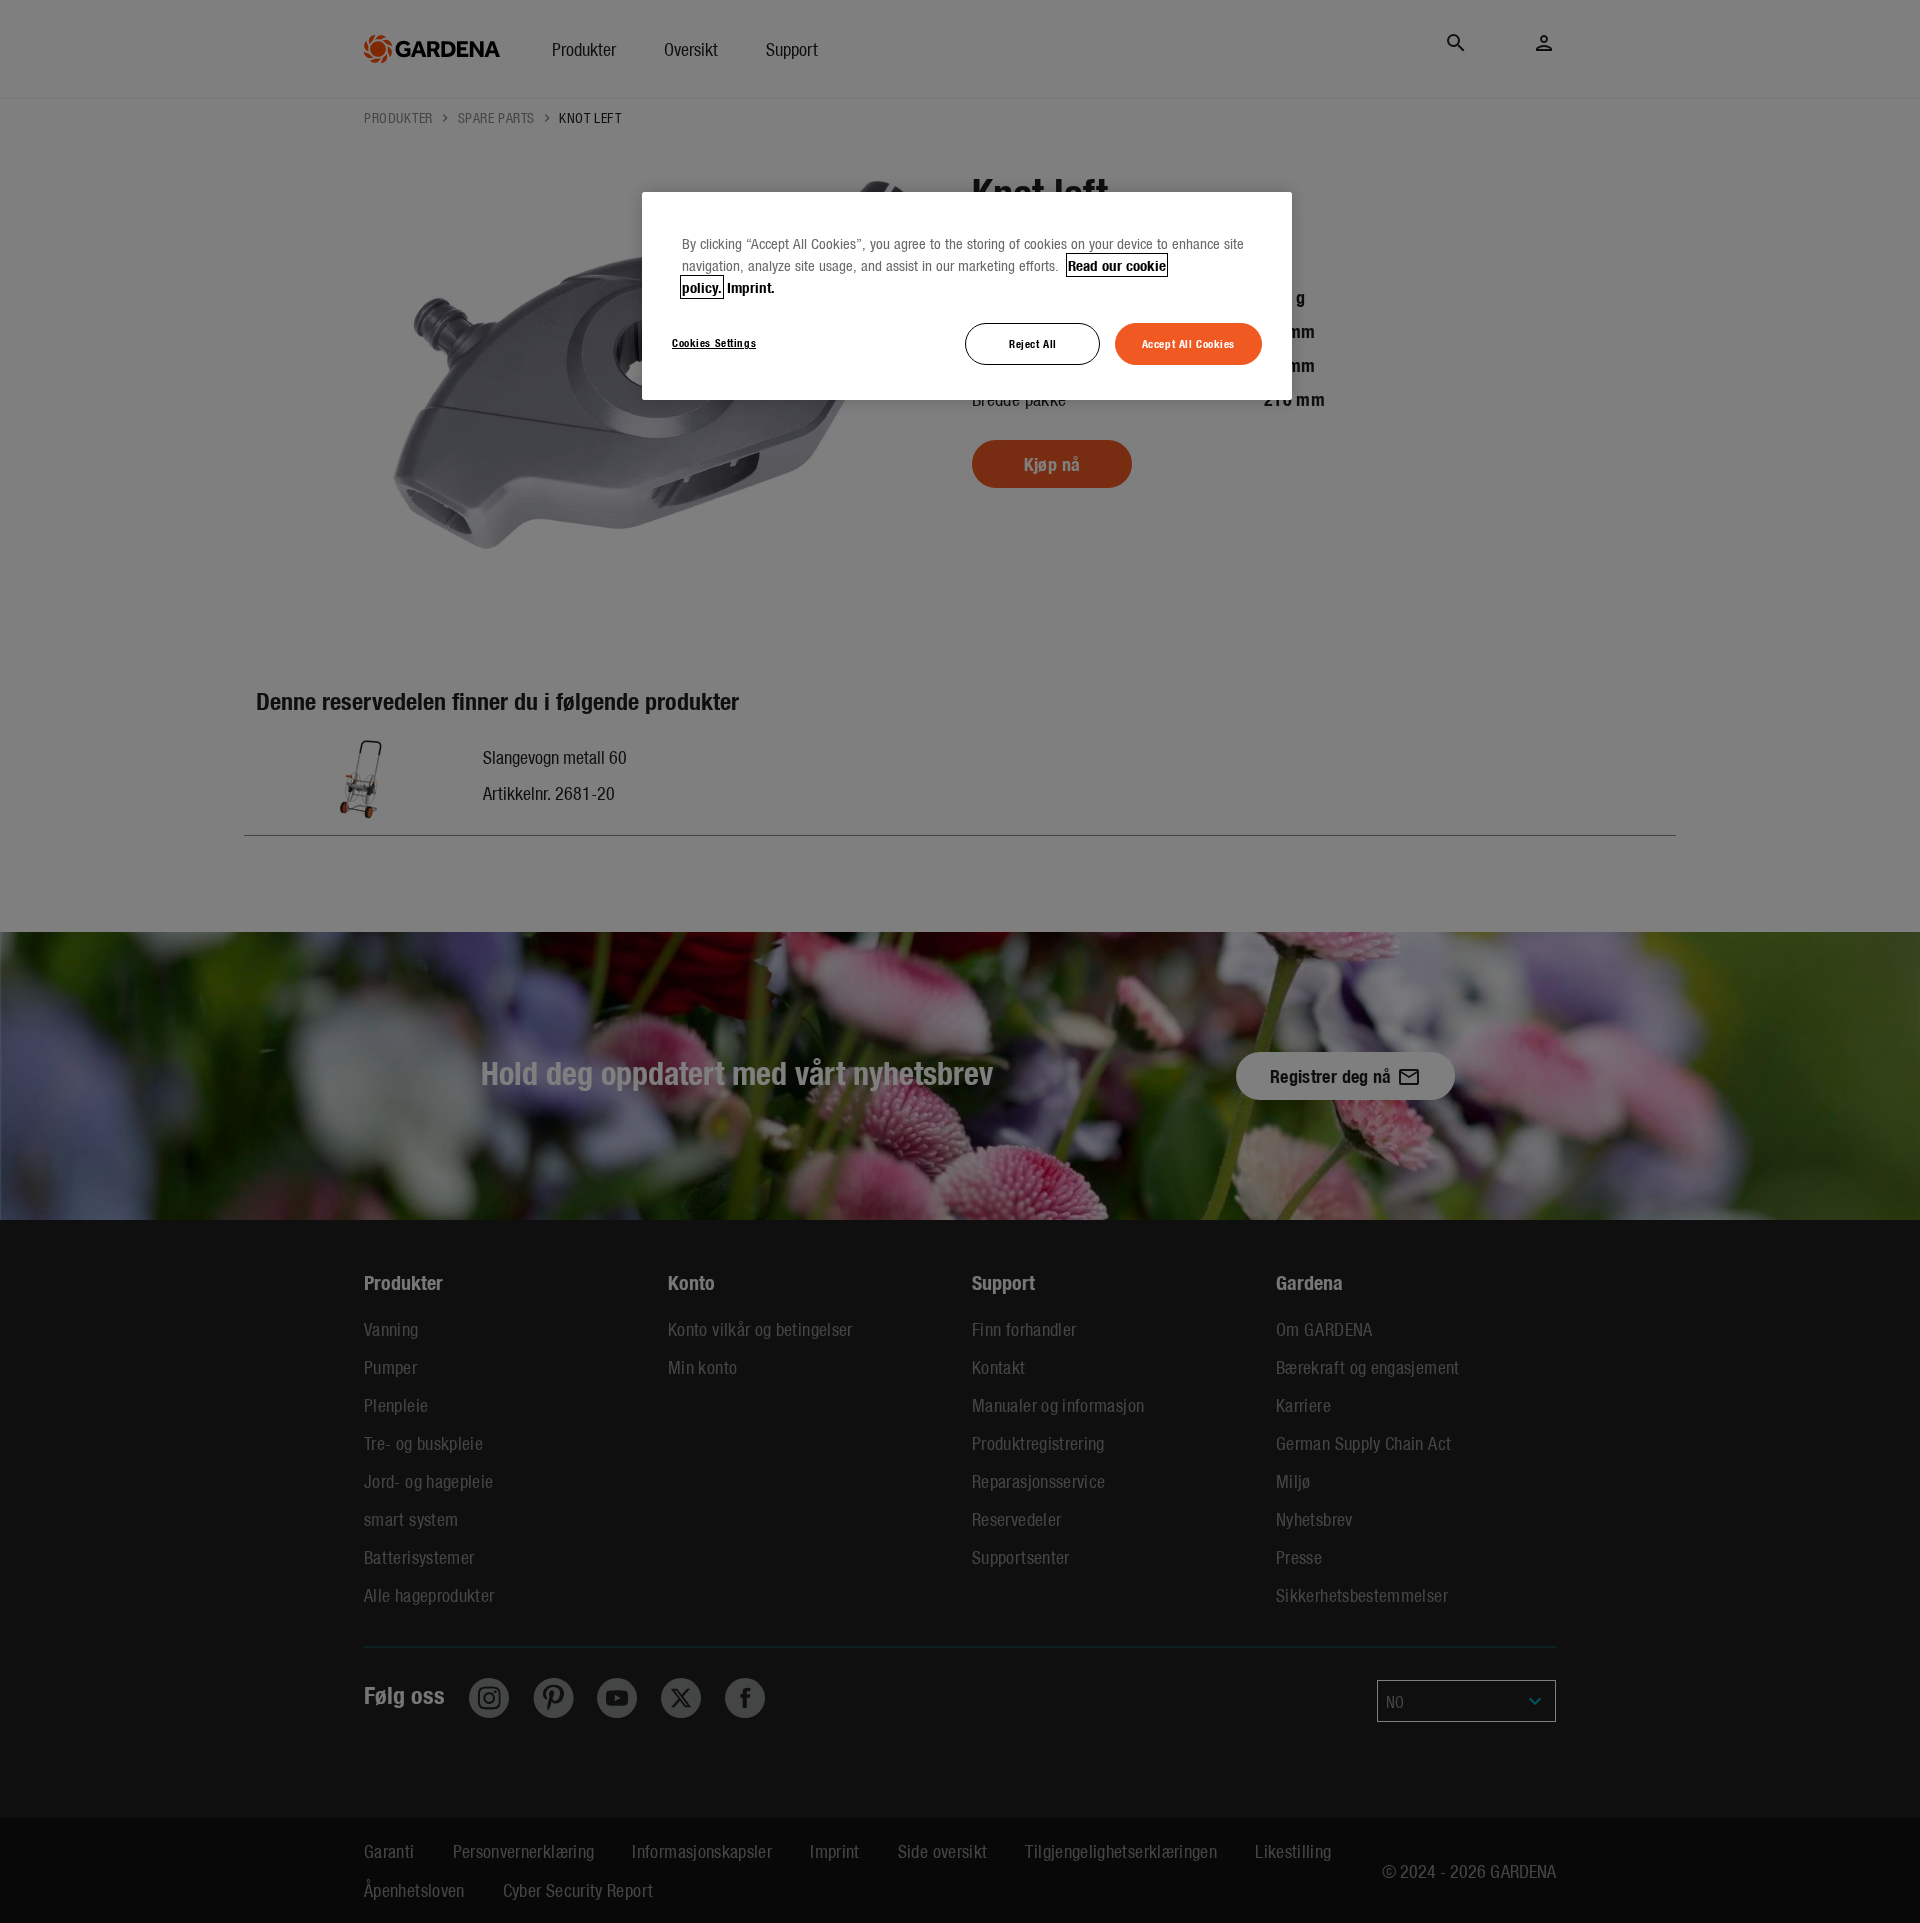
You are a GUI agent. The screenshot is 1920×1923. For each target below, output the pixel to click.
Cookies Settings (714, 342)
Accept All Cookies (1188, 343)
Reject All (1033, 343)
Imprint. (751, 287)
